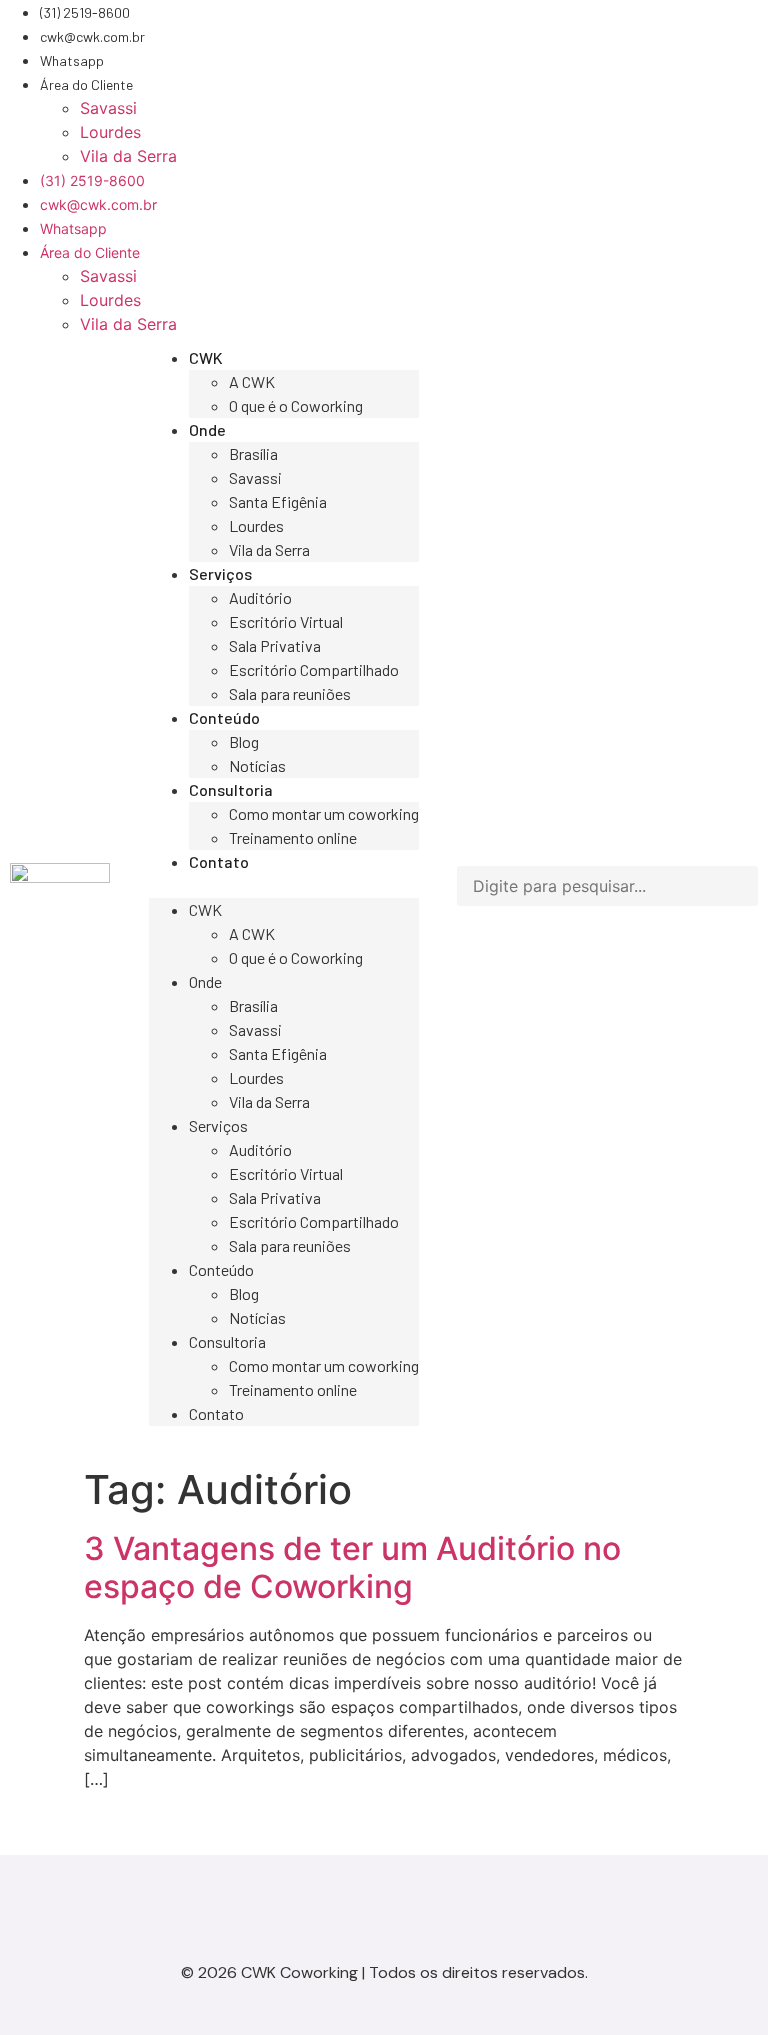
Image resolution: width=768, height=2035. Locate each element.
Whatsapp (72, 60)
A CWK (252, 381)
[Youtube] (407, 1923)
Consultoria (231, 789)
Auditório (260, 597)
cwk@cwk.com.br (92, 36)
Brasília (253, 453)
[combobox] (607, 886)
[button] (284, 886)
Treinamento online (293, 837)
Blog (244, 741)
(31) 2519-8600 (85, 12)
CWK (206, 357)
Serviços (220, 573)
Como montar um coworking (324, 813)
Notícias (257, 765)
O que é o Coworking (296, 405)
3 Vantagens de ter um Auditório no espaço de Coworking (352, 1567)
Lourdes (110, 132)
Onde (207, 429)
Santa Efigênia (278, 501)
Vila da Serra (128, 156)
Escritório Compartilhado (314, 669)
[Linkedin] (453, 1923)
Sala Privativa (275, 645)
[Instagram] (361, 1923)
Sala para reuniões (290, 693)
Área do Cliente (86, 84)
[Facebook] (315, 1923)
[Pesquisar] (463, 855)
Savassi (108, 108)
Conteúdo (224, 717)
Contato (219, 861)
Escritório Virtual (286, 621)
